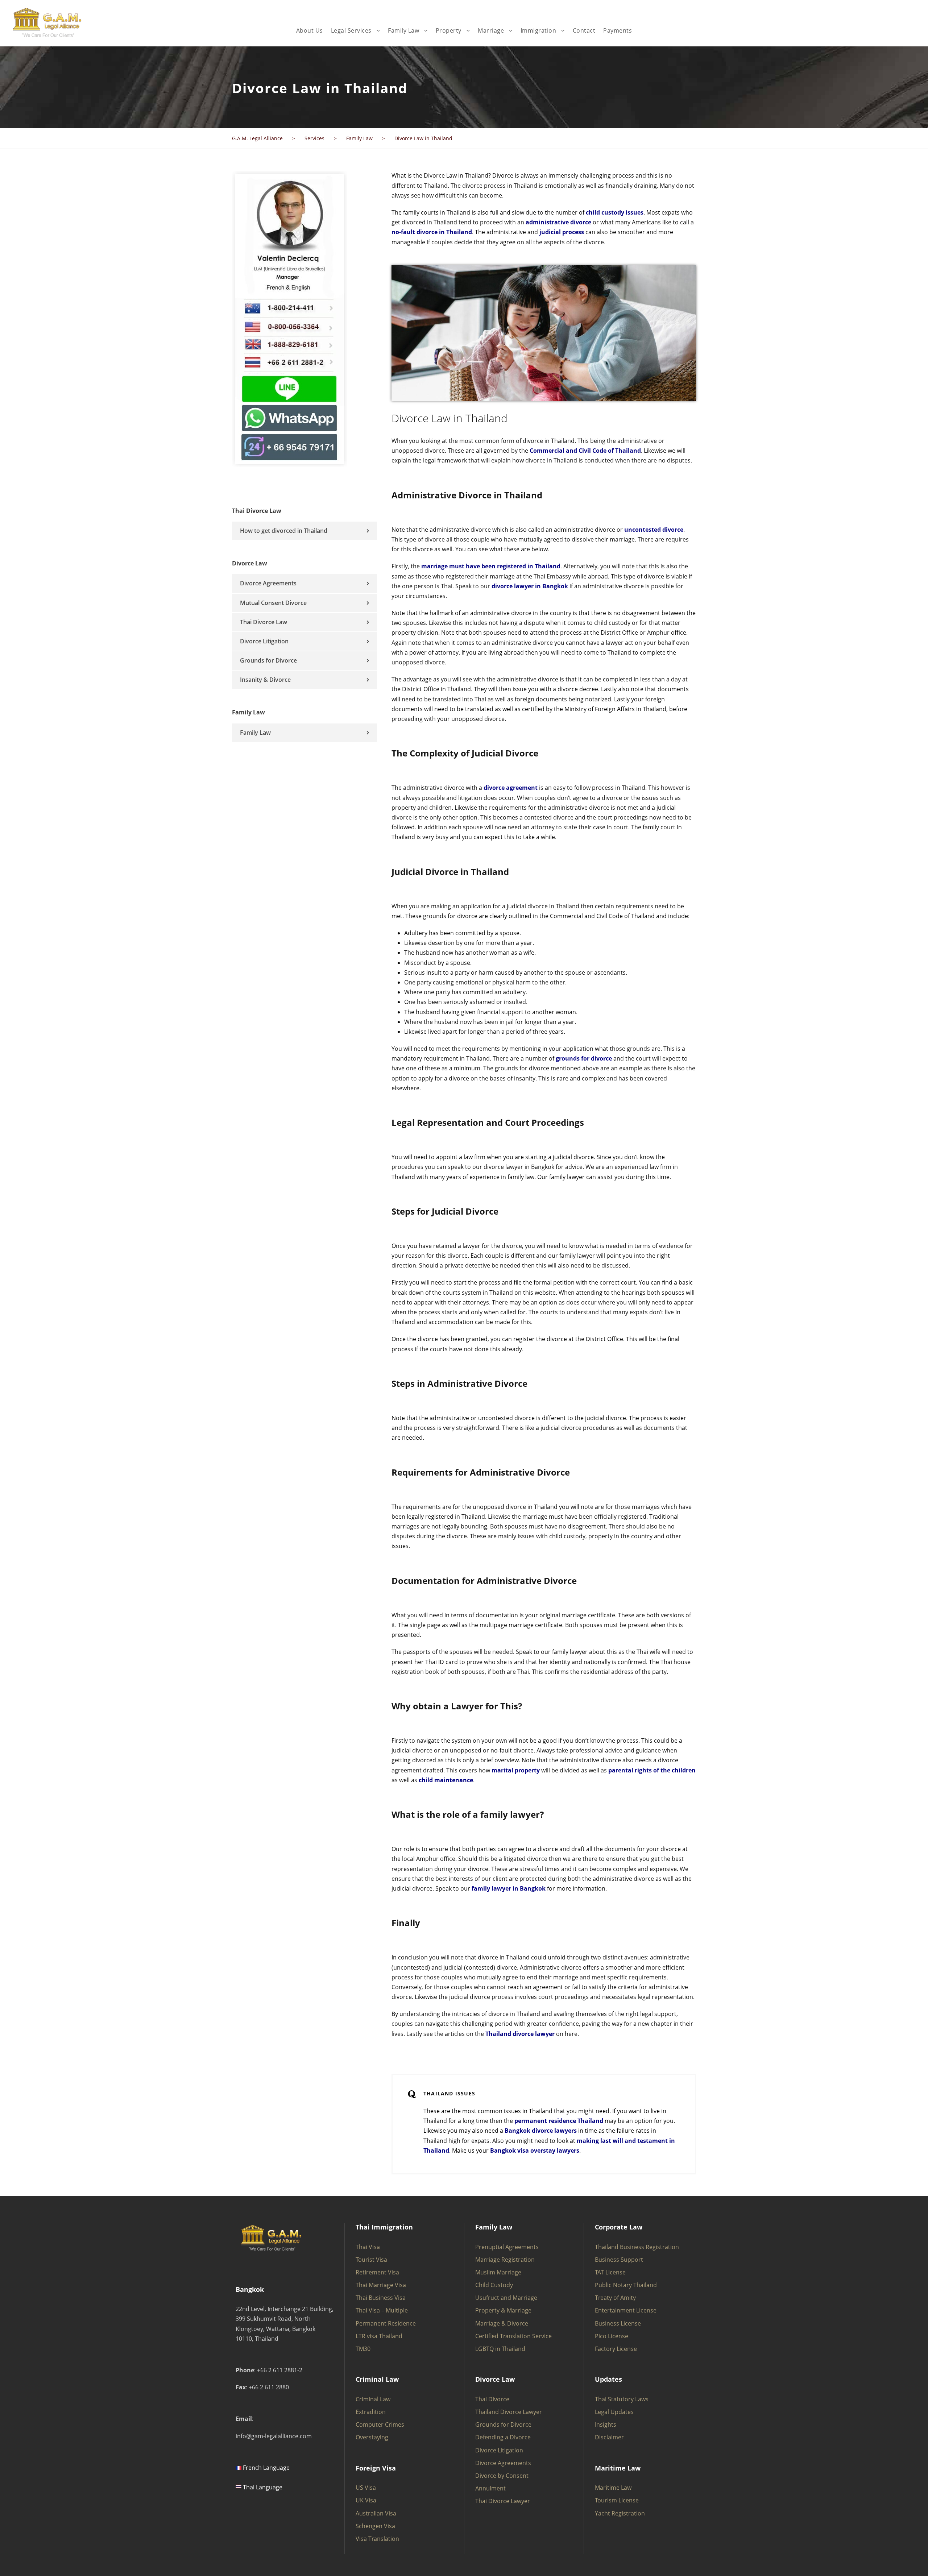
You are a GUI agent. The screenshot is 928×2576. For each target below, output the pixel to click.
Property (449, 30)
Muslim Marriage (498, 2272)
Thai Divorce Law (264, 622)
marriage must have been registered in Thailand (491, 566)
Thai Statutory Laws (622, 2399)
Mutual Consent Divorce (273, 603)
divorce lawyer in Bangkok (530, 586)
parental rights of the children (652, 1770)
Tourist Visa (371, 2260)
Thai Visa (368, 2247)
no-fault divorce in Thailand (432, 232)
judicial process (562, 232)
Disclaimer (609, 2437)
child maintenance (446, 1780)
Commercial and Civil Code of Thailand (585, 451)
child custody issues (615, 212)
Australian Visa (376, 2513)
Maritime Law (613, 2488)
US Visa (366, 2488)
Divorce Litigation (264, 641)
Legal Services (351, 30)
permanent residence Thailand (559, 2121)
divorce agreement (511, 788)
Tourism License (617, 2500)
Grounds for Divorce (268, 660)
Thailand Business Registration (637, 2247)
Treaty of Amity (615, 2298)
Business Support (619, 2260)
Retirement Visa (377, 2272)
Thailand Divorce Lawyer (509, 2412)
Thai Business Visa (381, 2298)
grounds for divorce (584, 1058)
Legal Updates (614, 2412)
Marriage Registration (505, 2260)
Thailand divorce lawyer (520, 2034)
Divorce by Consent (502, 2476)
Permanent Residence (386, 2323)
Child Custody (494, 2285)
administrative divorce (558, 222)
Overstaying (372, 2437)
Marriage (491, 30)
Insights (606, 2424)
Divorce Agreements (268, 583)
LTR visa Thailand (379, 2336)
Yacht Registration (620, 2513)
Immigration (538, 30)
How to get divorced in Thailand (284, 531)
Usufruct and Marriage (506, 2298)
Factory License (616, 2349)
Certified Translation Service (513, 2336)
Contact (584, 30)
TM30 (363, 2349)
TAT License (610, 2272)
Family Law (403, 30)
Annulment (490, 2488)
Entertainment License (626, 2310)
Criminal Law (373, 2399)
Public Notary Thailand (626, 2285)
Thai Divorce (492, 2399)
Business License (618, 2323)
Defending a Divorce (503, 2437)
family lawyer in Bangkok (509, 1888)
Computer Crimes (380, 2424)
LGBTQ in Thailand (500, 2349)
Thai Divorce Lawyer (503, 2501)
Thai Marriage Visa (381, 2285)
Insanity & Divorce (265, 680)
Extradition (371, 2412)
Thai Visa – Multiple (382, 2310)
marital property (516, 1770)
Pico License (612, 2336)
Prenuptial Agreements (507, 2247)
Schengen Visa (375, 2526)
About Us (310, 30)
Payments (618, 30)
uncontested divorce (654, 530)
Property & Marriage (503, 2310)
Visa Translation (377, 2539)
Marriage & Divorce (502, 2323)
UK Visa (366, 2500)
